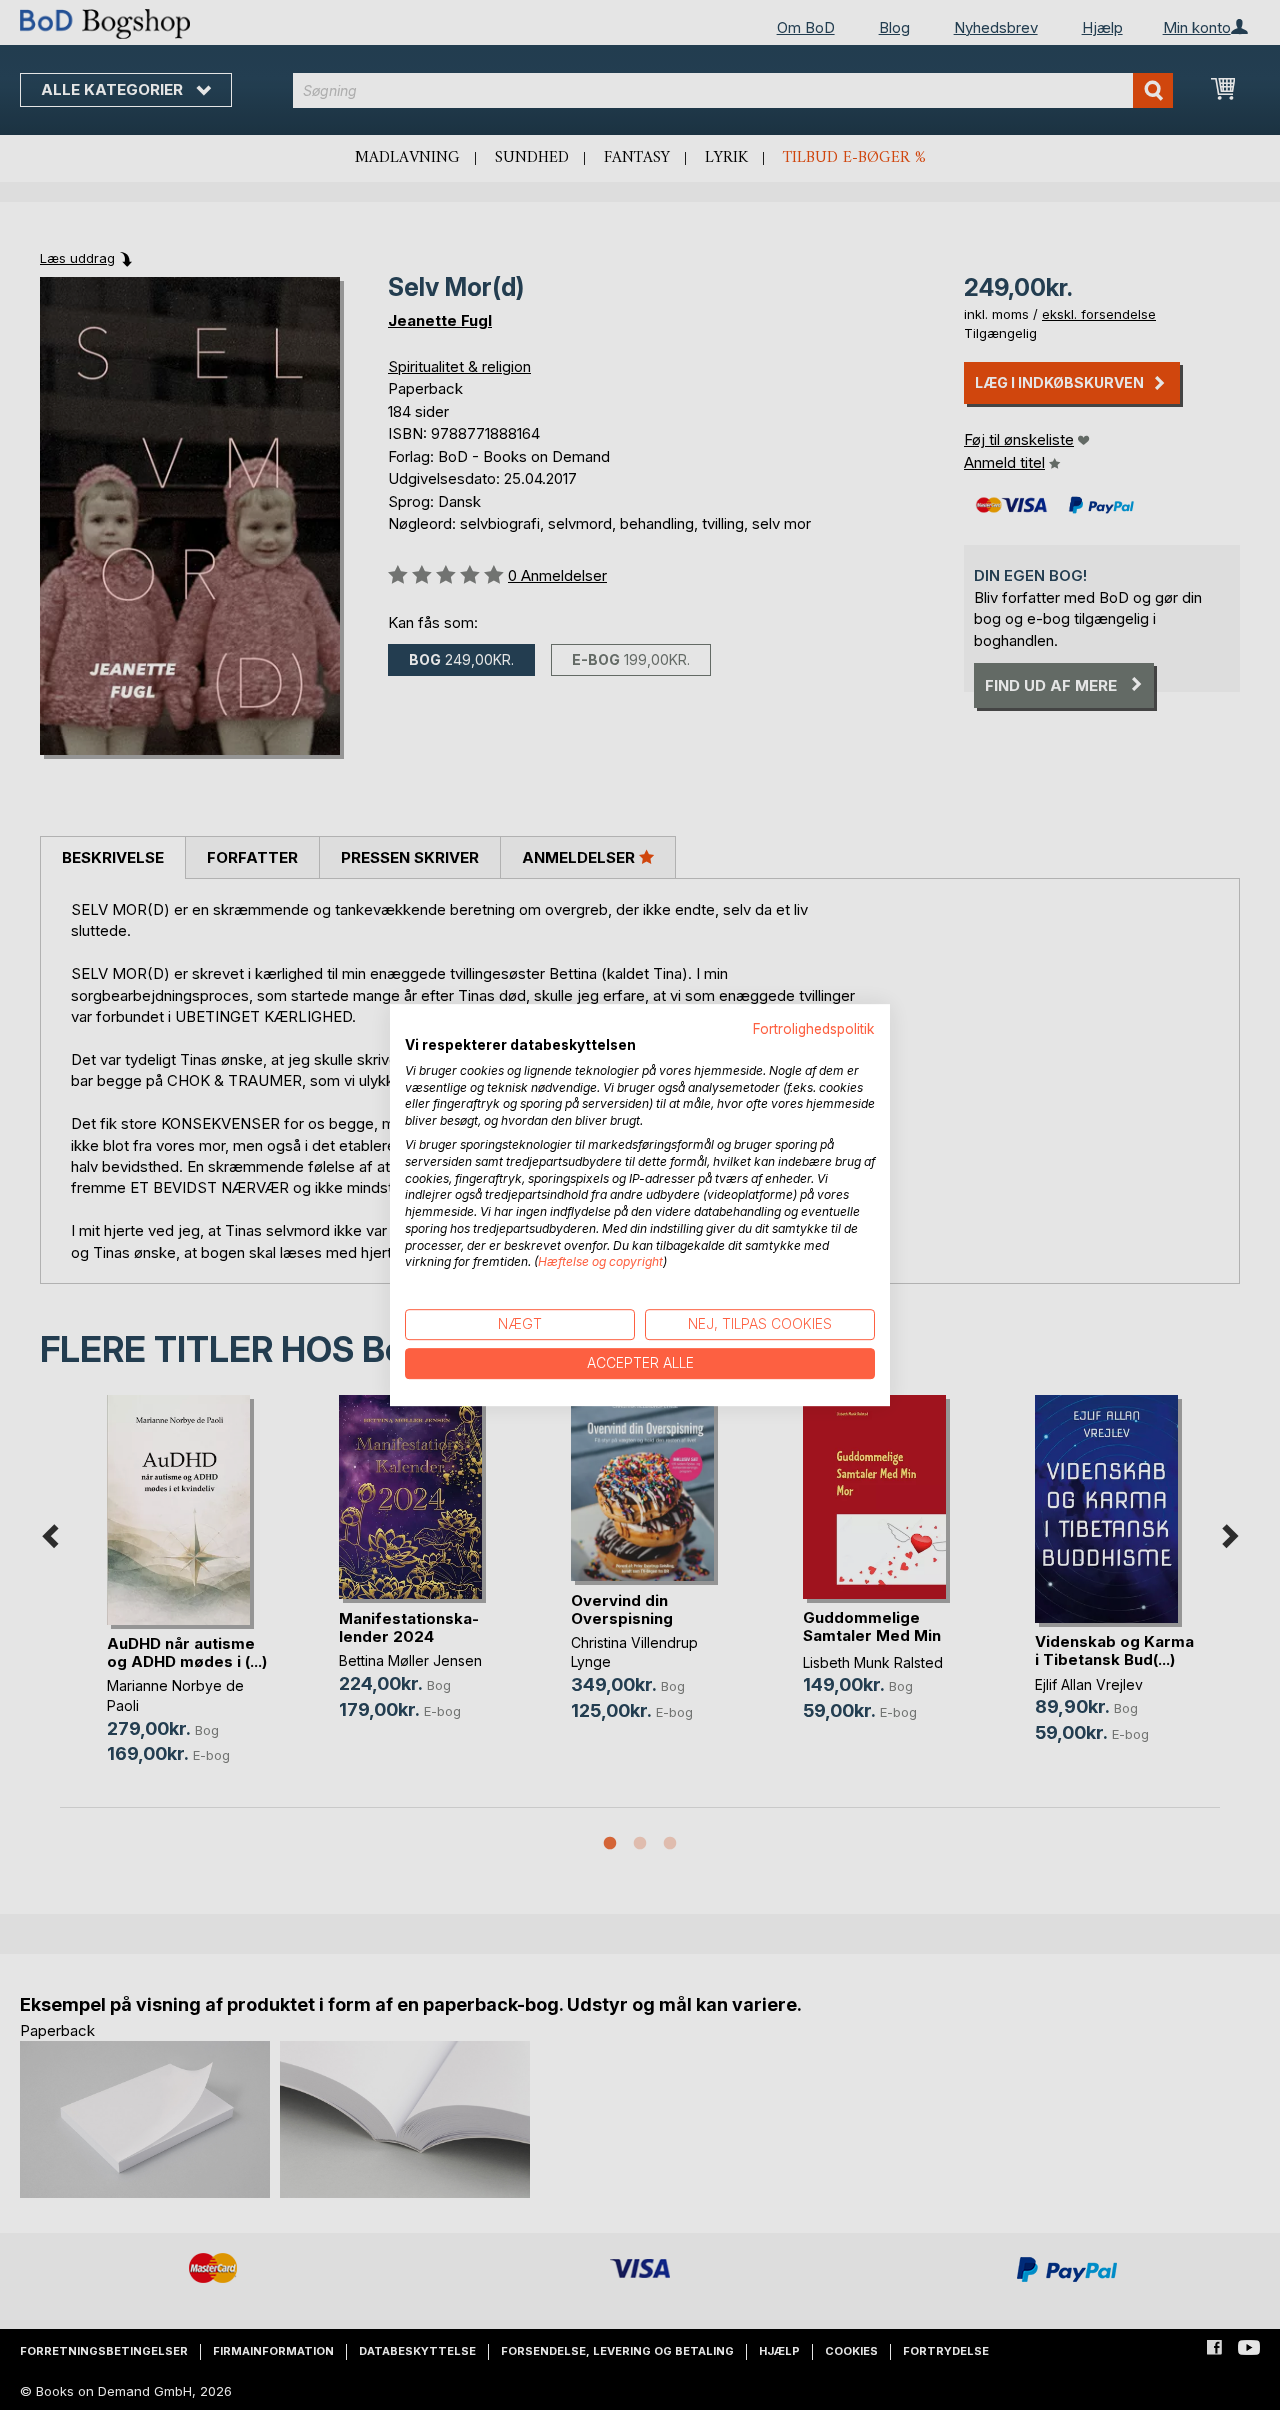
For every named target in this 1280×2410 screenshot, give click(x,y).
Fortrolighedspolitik (814, 1029)
